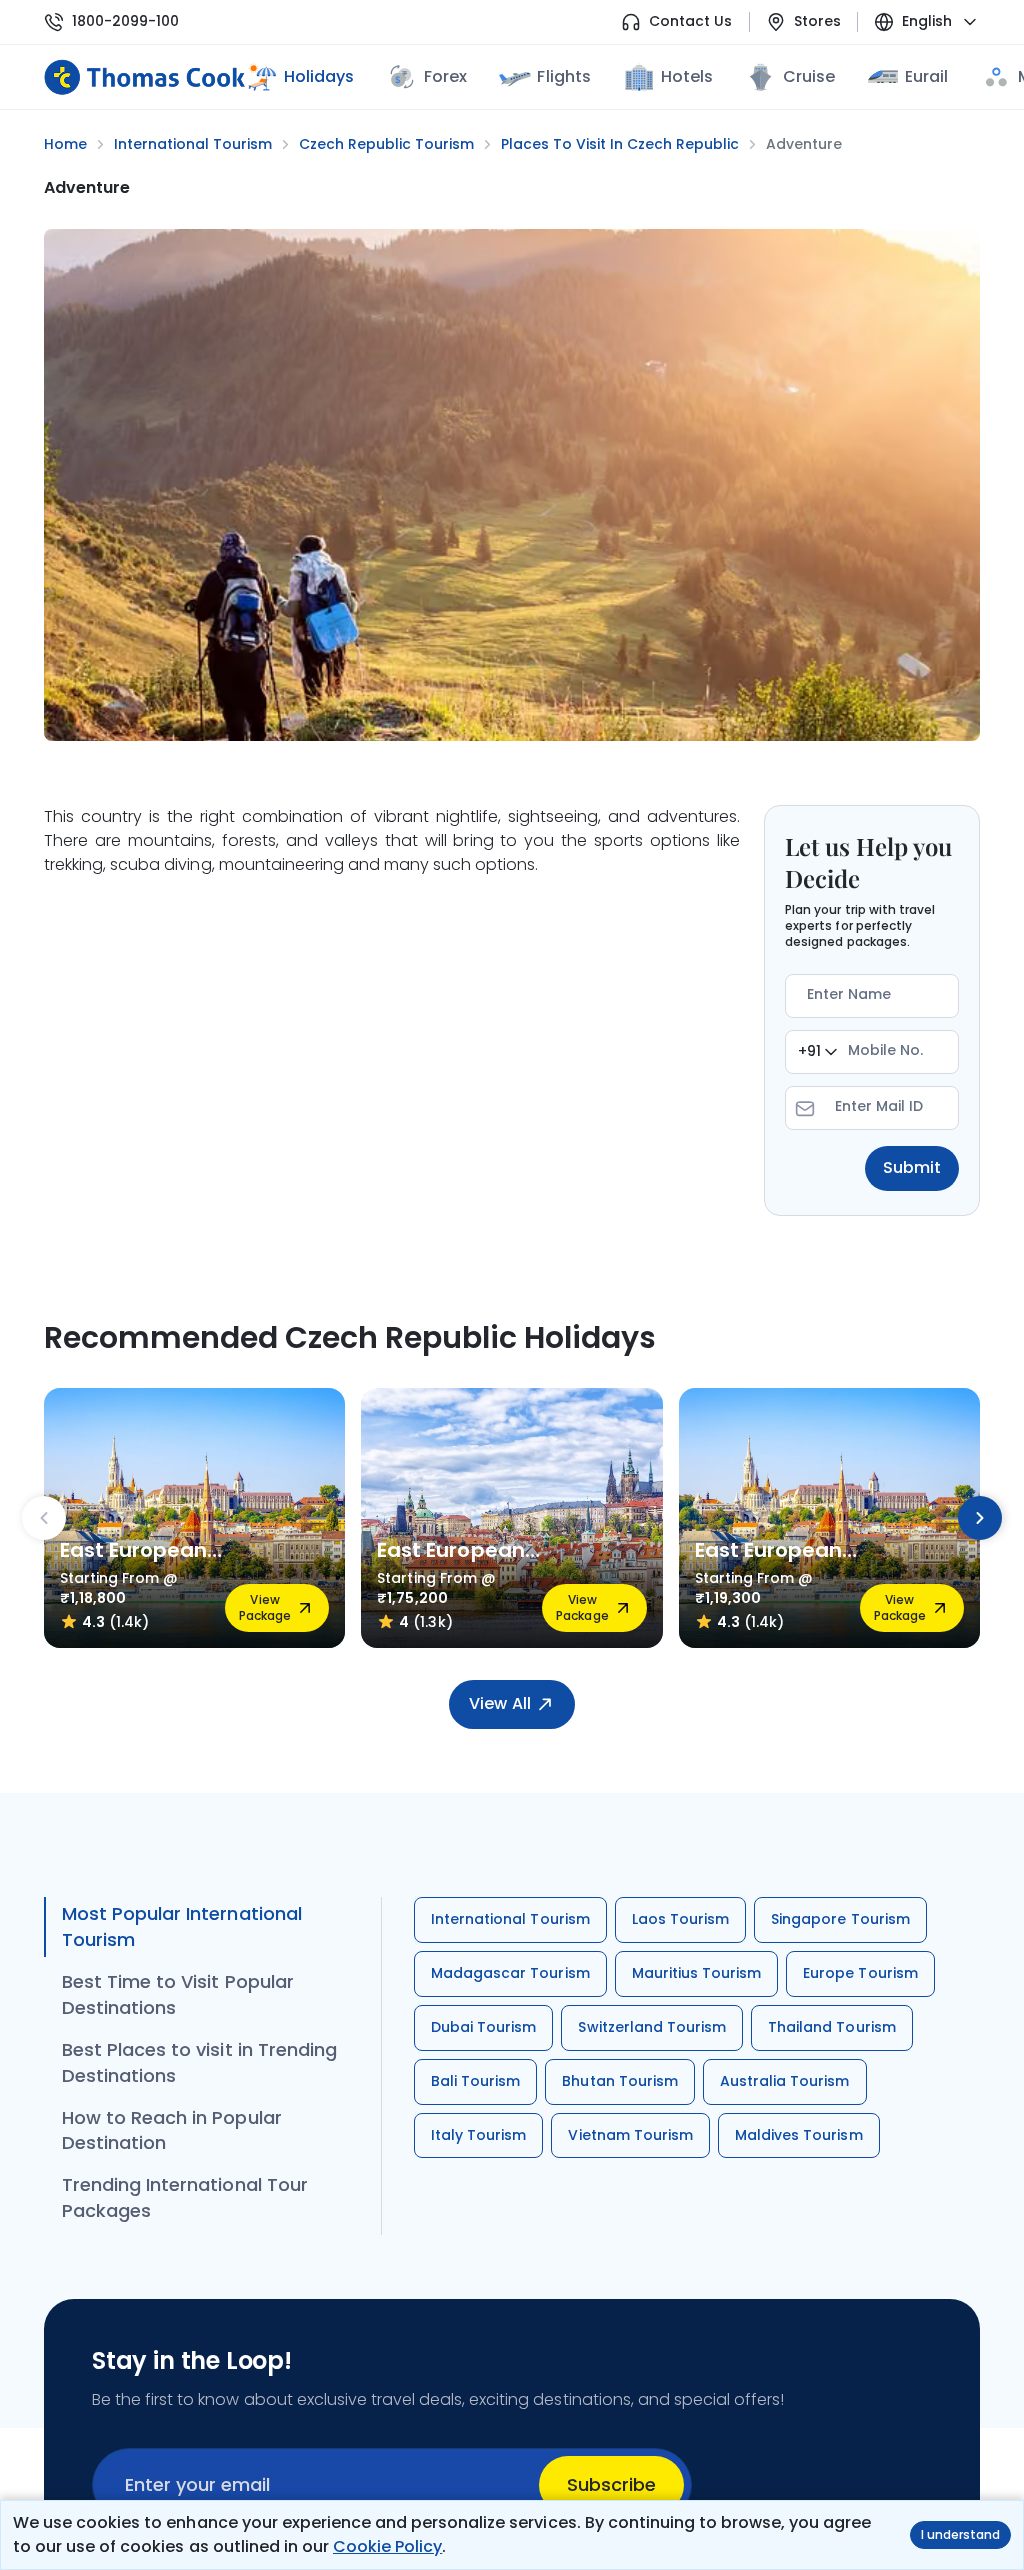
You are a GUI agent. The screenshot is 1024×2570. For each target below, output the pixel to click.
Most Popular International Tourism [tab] (182, 1926)
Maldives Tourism (799, 2135)
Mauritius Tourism (697, 1973)
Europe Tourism (860, 1973)
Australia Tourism (785, 2081)
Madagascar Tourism (510, 1973)
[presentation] (44, 1518)
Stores (817, 21)
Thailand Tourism (832, 2027)
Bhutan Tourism (620, 2081)
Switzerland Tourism (652, 2027)
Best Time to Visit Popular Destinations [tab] (178, 1994)
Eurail (926, 76)
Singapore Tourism (840, 1919)
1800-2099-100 (125, 21)
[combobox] (817, 1052)
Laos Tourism (680, 1919)
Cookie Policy (387, 2546)
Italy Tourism (478, 2135)
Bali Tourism (475, 2081)
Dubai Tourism (483, 2027)
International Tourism (510, 1919)
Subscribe (611, 2484)
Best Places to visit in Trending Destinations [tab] (199, 2062)
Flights (563, 76)
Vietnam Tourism (630, 2135)
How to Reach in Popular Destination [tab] (172, 2130)
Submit (912, 1167)
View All (499, 1703)
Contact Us (690, 21)
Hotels (687, 76)
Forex (445, 76)
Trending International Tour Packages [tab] (185, 2197)
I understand (960, 2534)
